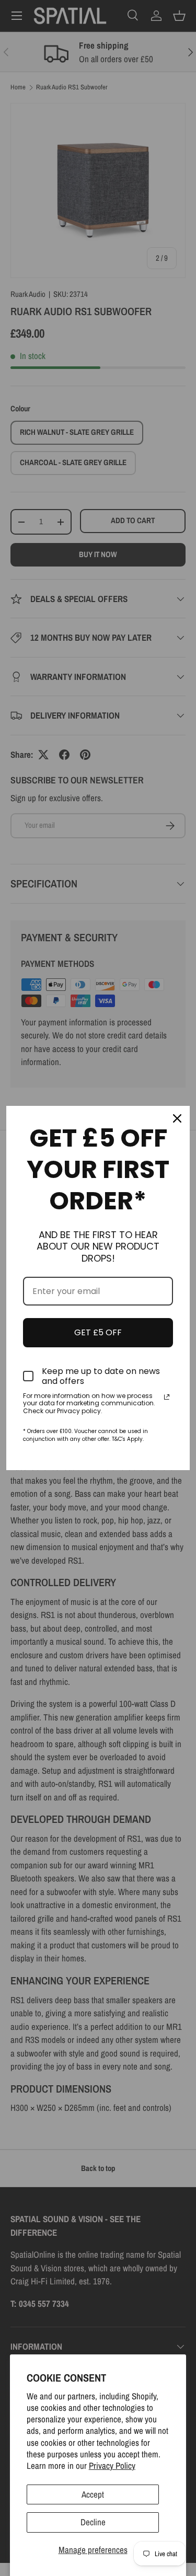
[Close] (177, 1118)
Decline (93, 2522)
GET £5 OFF (98, 1332)
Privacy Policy (112, 2465)
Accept (93, 2494)
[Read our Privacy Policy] (167, 1397)
